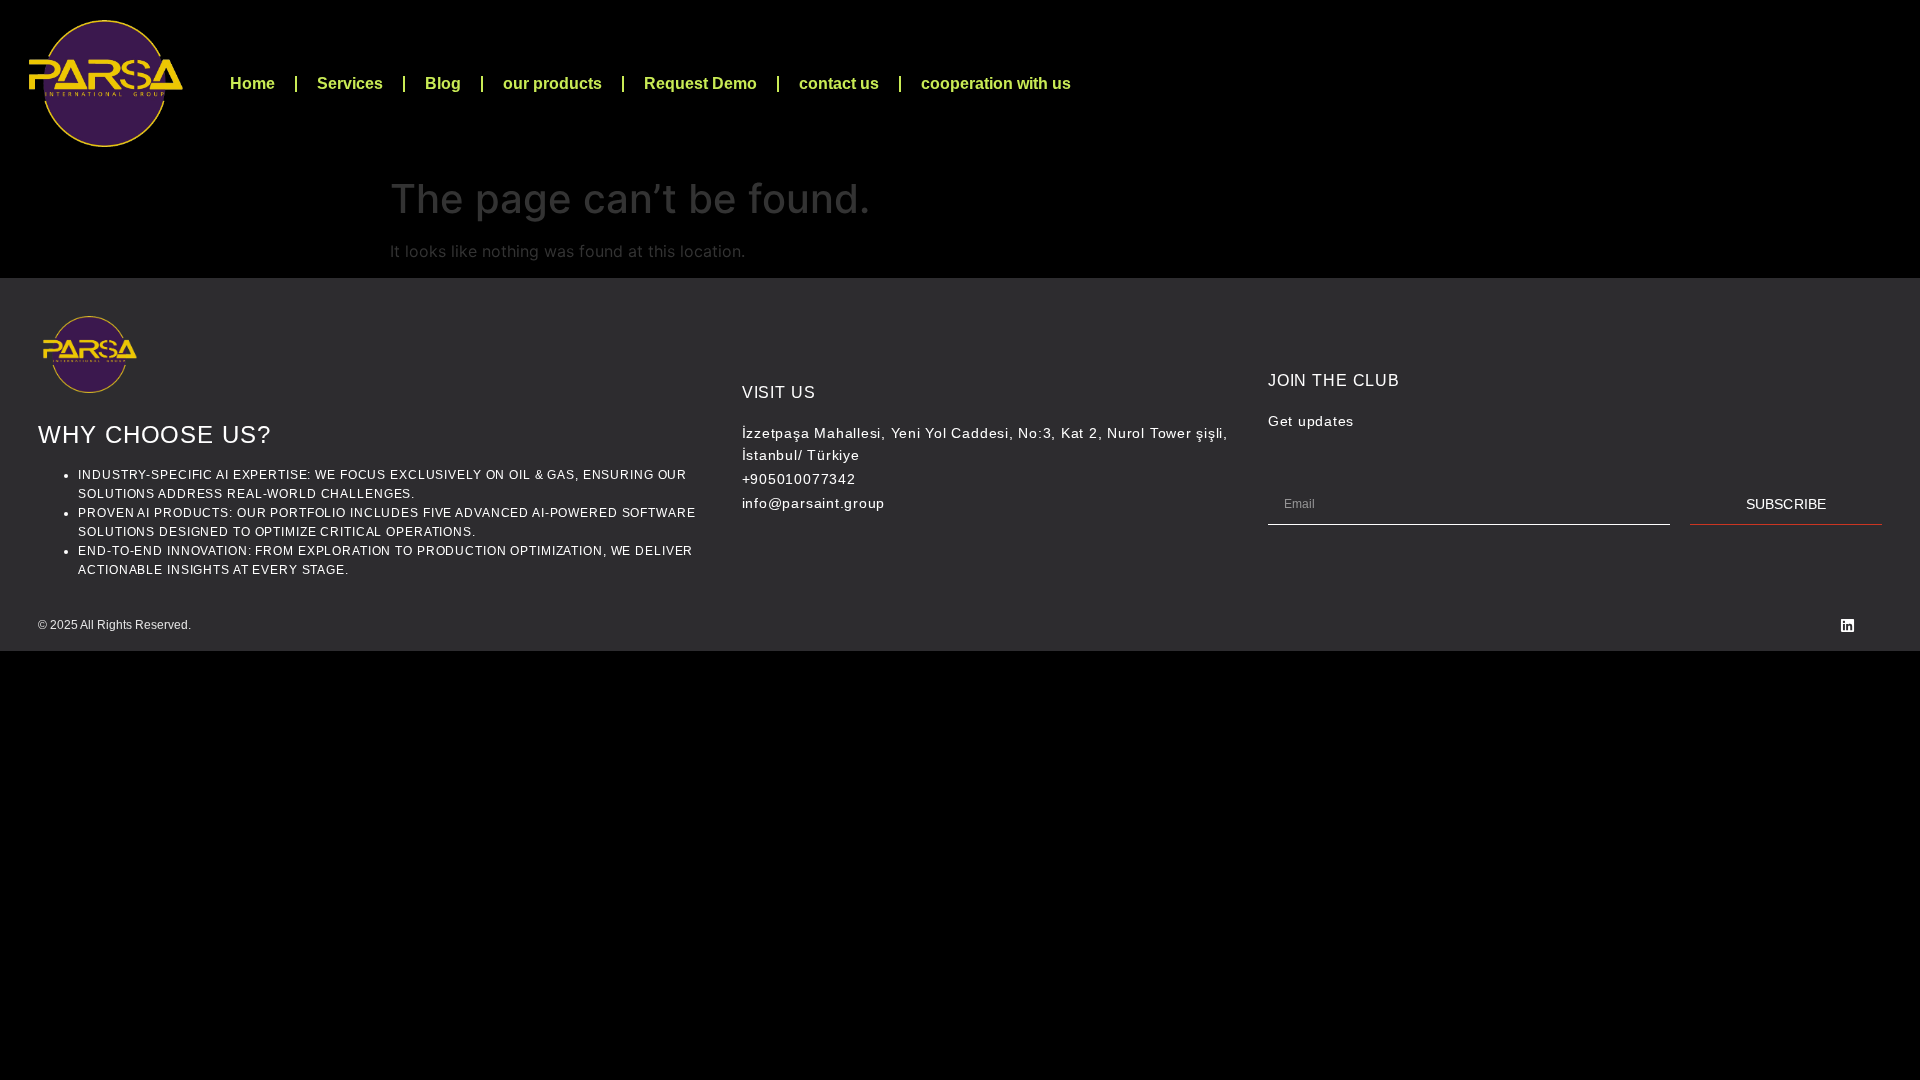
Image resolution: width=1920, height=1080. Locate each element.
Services (350, 83)
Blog (443, 83)
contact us (839, 83)
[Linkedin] (1847, 625)
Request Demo (700, 83)
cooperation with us (996, 83)
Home (252, 83)
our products (552, 83)
